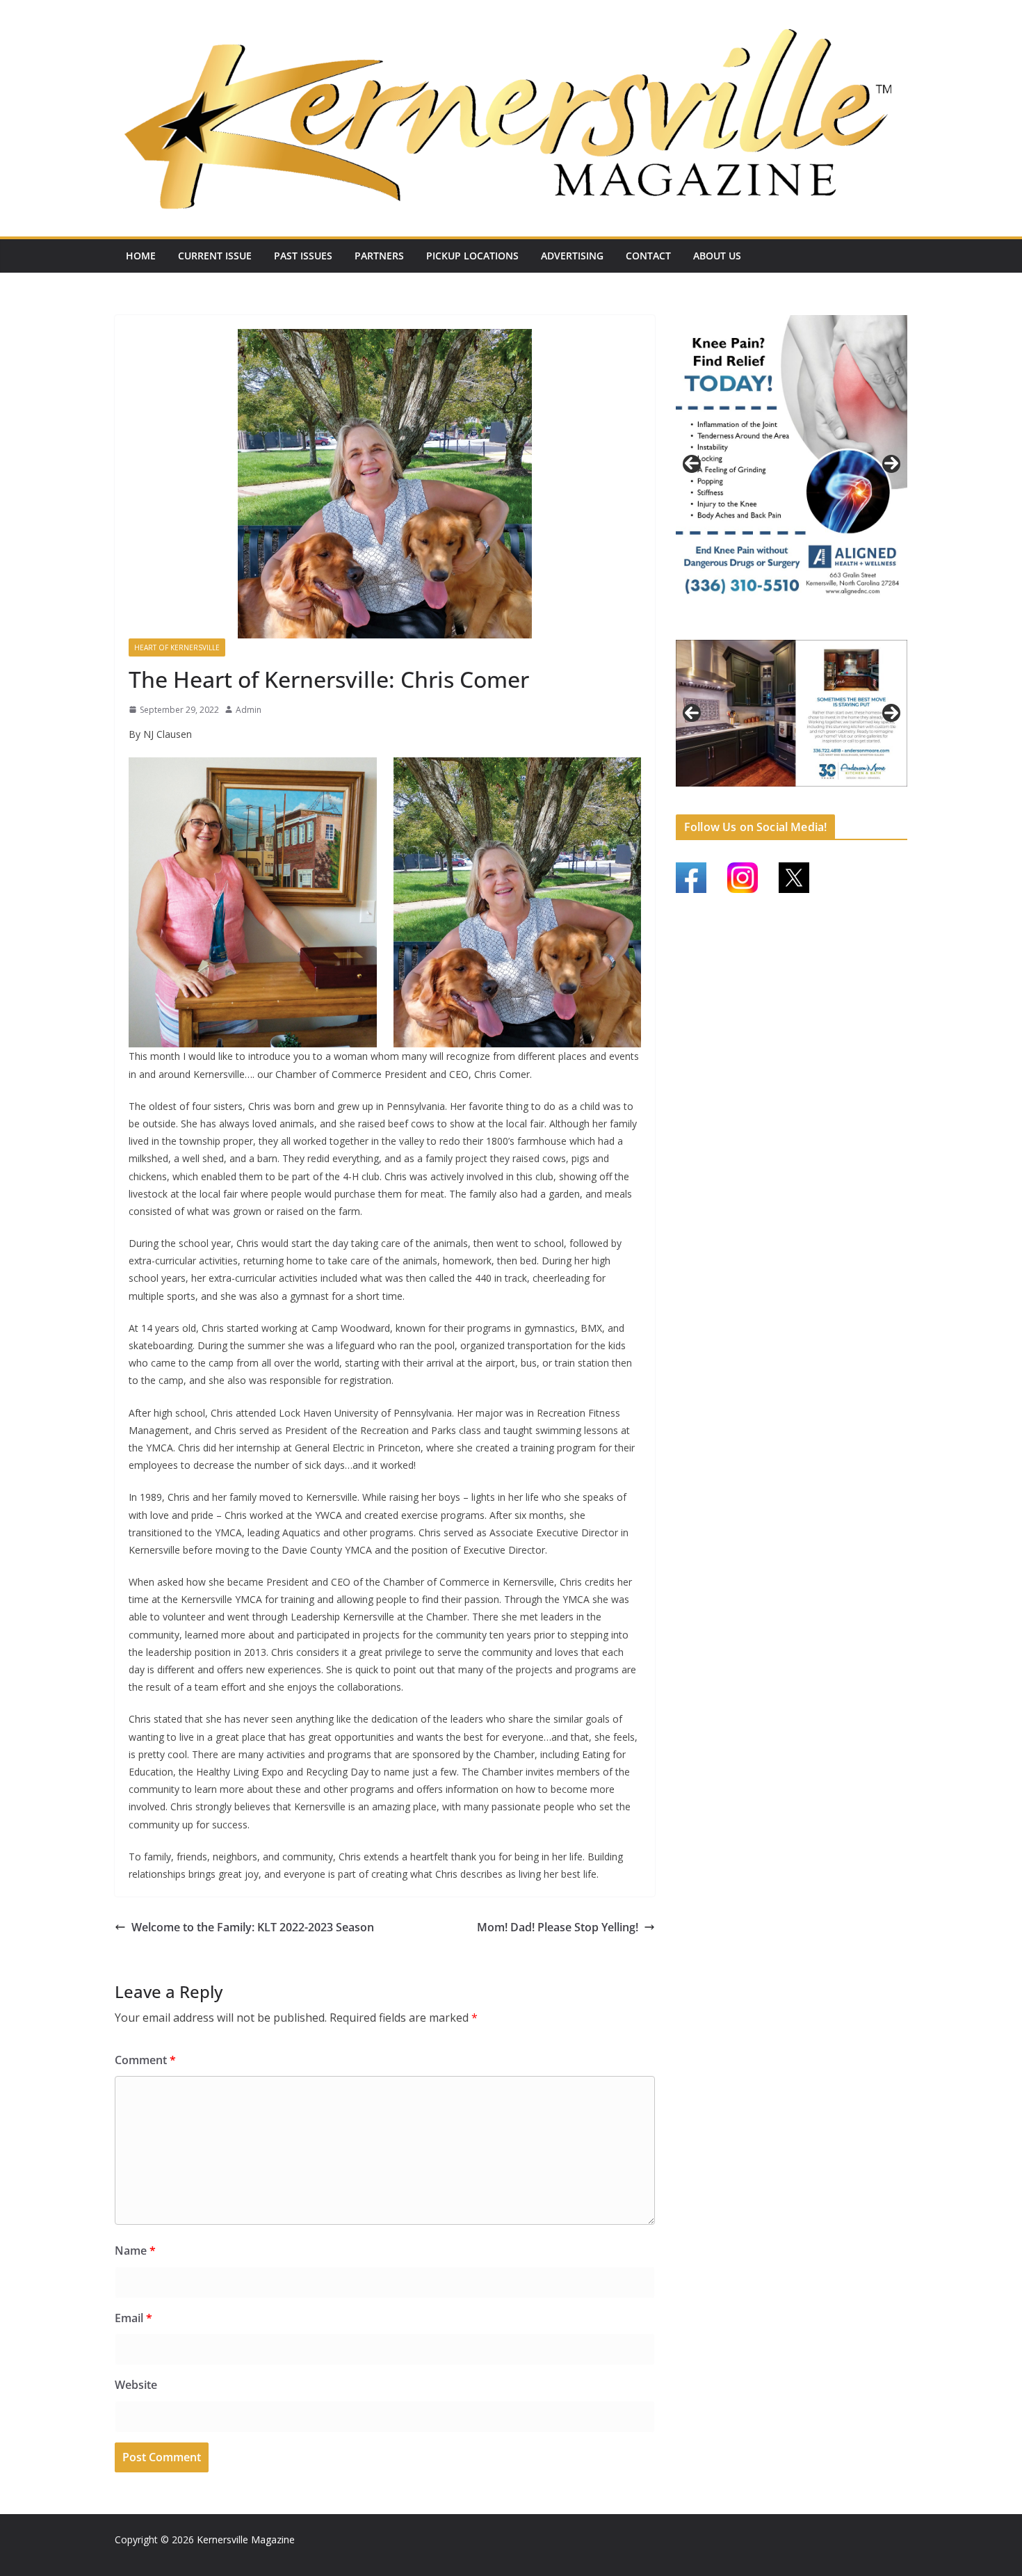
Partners (379, 256)
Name (135, 2251)
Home (141, 256)
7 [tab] (784, 793)
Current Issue (215, 256)
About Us (717, 256)
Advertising (572, 256)
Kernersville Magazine (246, 2539)
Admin (249, 710)
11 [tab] (848, 794)
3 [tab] (800, 626)
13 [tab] (880, 794)
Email (133, 2318)
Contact (648, 256)
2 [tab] (784, 626)
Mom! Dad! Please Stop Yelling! (558, 1927)
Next (891, 463)
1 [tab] (768, 626)
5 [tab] (752, 793)
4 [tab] (816, 626)
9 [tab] (816, 793)
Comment (145, 2060)
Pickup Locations (472, 256)
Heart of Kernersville (177, 647)
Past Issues (303, 256)
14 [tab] (896, 794)
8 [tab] (800, 793)
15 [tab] (792, 802)
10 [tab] (832, 794)
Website (136, 2385)
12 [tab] (864, 794)
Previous (692, 463)
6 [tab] (768, 793)
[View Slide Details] (792, 463)
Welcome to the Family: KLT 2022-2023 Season (253, 1927)
